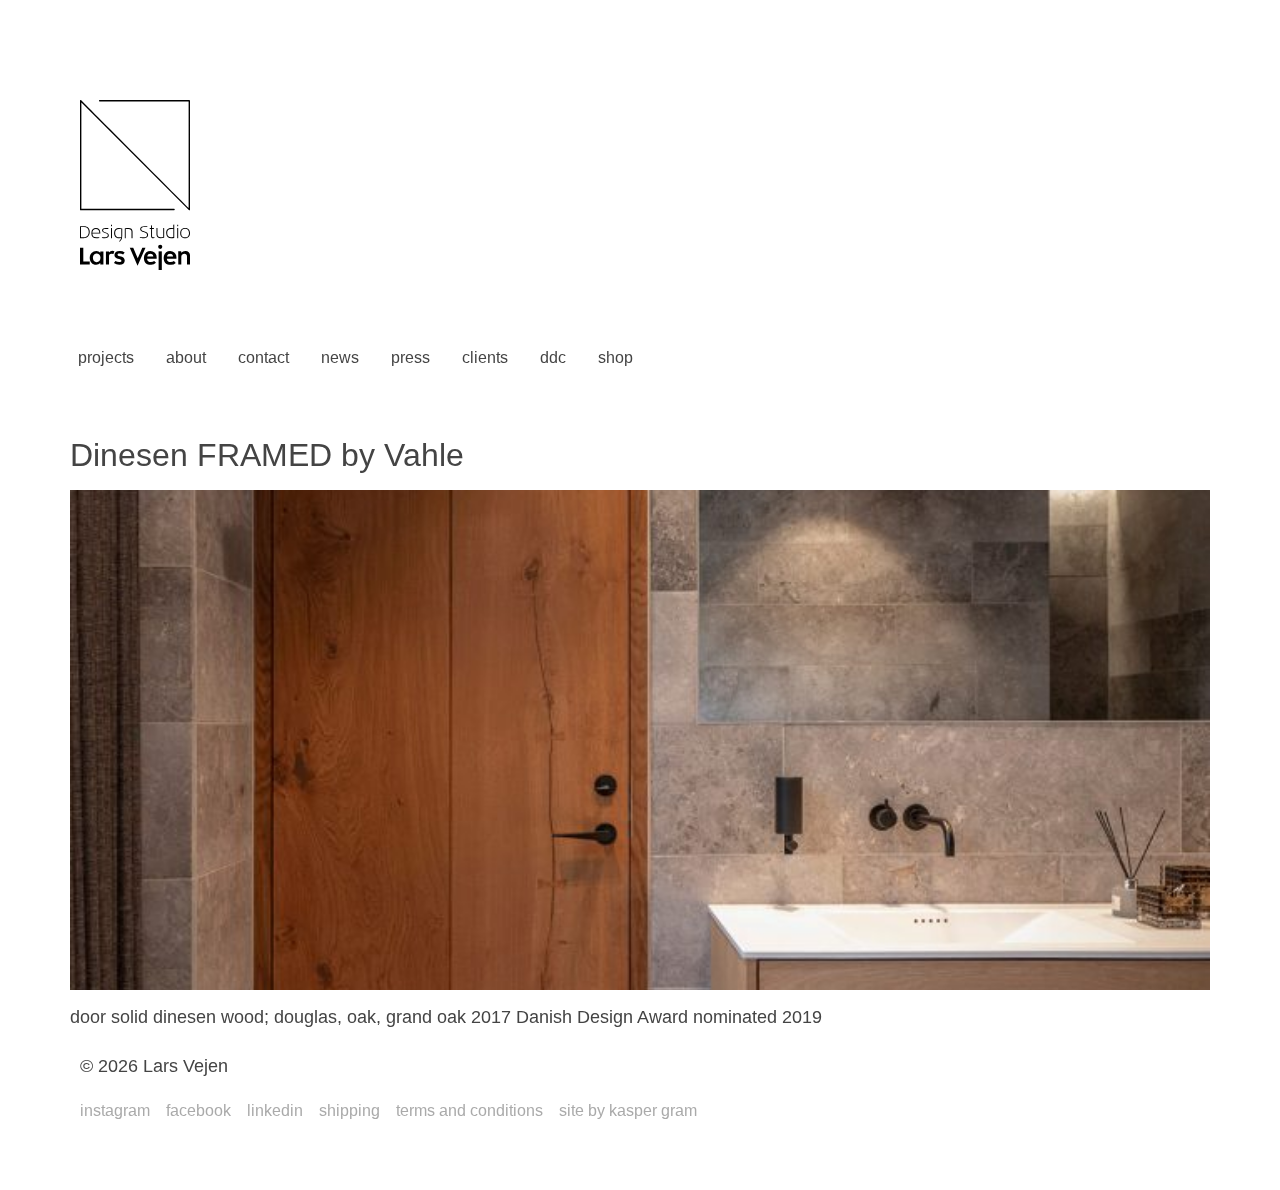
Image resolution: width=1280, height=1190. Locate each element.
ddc (553, 357)
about (186, 357)
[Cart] (679, 358)
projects (106, 357)
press (410, 357)
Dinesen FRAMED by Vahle (267, 455)
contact (263, 357)
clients (485, 357)
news (340, 357)
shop (615, 357)
